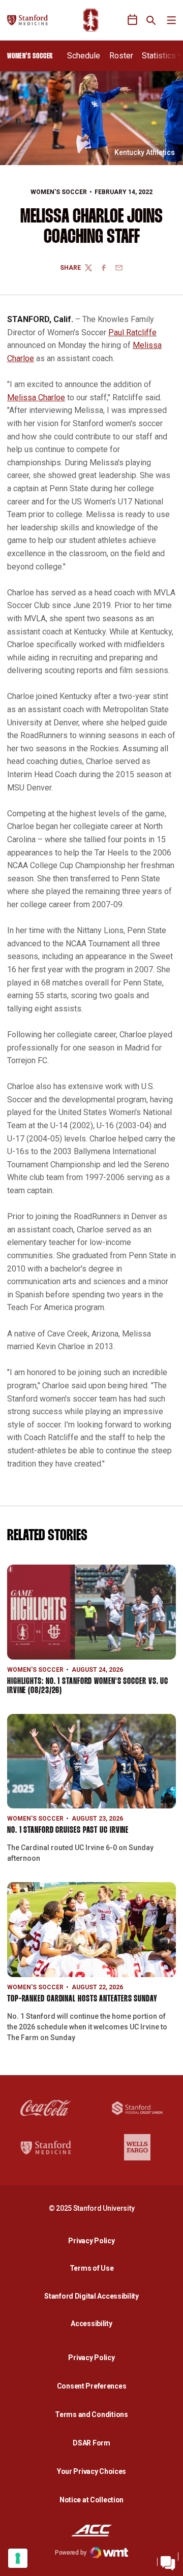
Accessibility (94, 2323)
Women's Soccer (59, 192)
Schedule (84, 56)
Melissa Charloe (36, 397)
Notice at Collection (91, 2500)
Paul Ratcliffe (132, 332)
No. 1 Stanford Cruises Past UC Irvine (68, 1831)
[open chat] (168, 2561)
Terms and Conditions (91, 2414)
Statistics (159, 56)
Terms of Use (92, 2268)
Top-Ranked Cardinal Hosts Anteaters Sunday (82, 1999)
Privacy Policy (94, 2240)
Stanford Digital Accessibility (94, 2296)
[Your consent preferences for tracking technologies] (18, 2558)
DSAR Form (91, 2443)
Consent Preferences (92, 2386)
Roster (121, 56)
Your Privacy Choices (91, 2471)
